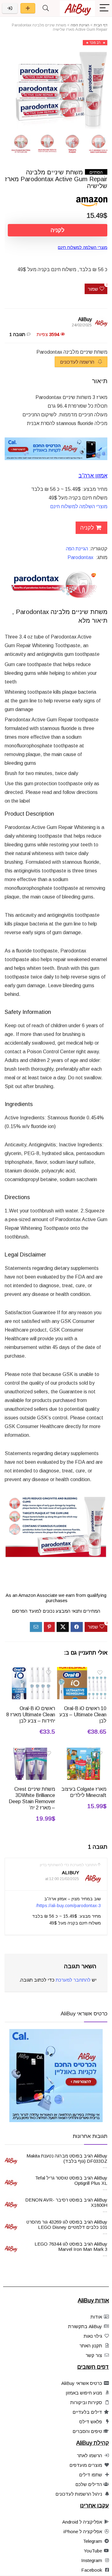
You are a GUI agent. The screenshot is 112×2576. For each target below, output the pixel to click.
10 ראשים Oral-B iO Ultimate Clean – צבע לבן (83, 1715)
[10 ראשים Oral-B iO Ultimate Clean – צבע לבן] (82, 1671)
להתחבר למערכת (73, 1980)
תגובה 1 (17, 334)
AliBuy (85, 319)
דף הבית (100, 25)
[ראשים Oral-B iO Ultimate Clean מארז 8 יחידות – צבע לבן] (30, 1671)
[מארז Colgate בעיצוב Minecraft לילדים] (82, 1752)
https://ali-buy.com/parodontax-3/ (68, 1906)
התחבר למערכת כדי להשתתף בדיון (68, 1865)
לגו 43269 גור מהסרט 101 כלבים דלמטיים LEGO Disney (67, 2224)
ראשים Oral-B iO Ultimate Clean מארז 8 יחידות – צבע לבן (31, 1715)
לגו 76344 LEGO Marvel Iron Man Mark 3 (71, 2247)
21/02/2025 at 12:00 (62, 1879)
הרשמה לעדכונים (78, 362)
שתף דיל (28, 8)
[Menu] (105, 8)
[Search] (46, 8)
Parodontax (80, 557)
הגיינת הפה (80, 25)
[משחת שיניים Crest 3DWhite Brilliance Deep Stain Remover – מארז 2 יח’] (30, 1752)
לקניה (58, 230)
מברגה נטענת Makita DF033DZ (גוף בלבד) (67, 2158)
